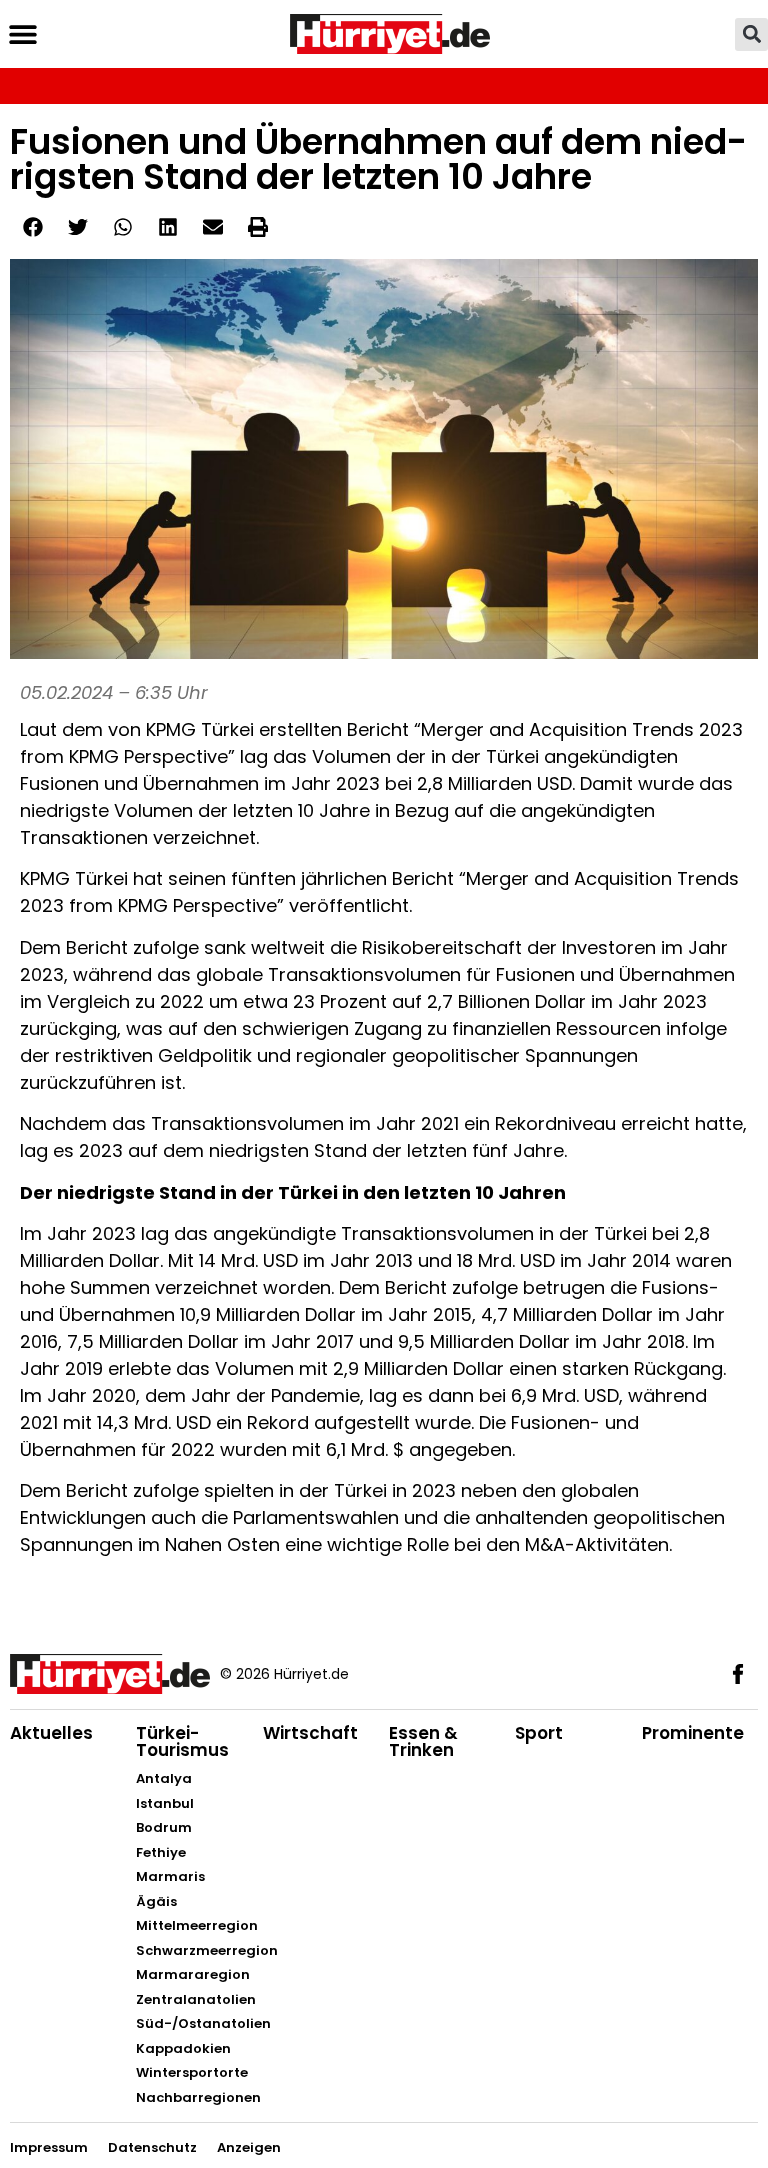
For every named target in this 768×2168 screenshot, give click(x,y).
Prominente (693, 1733)
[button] (22, 34)
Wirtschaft (310, 1733)
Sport (539, 1733)
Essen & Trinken (423, 1741)
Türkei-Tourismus (182, 1741)
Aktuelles (51, 1733)
